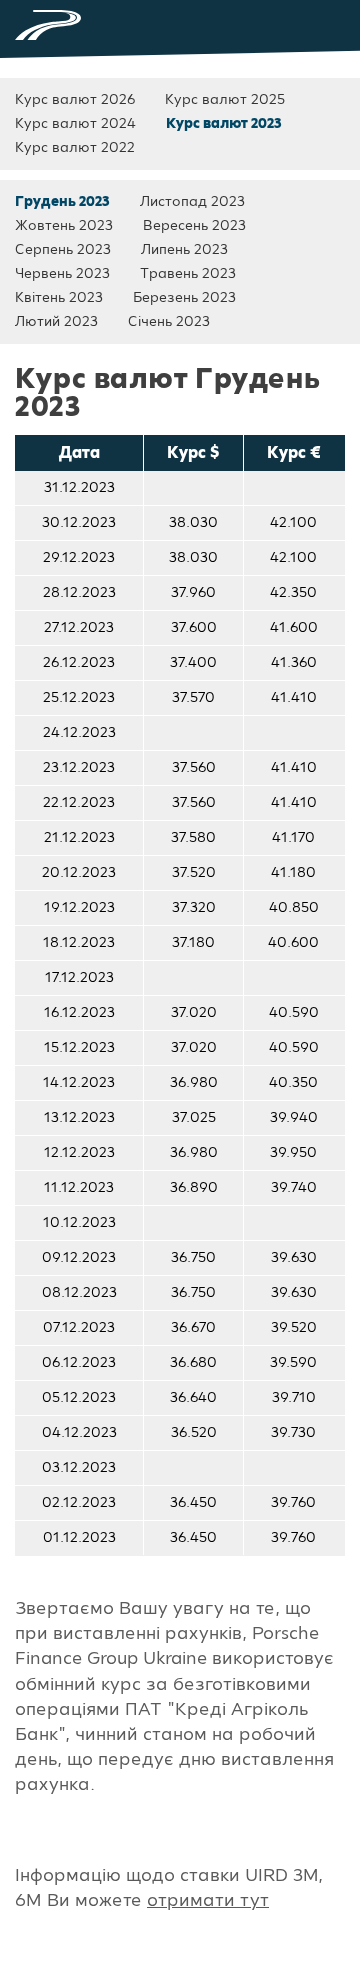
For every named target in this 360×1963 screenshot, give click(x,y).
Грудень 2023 (62, 202)
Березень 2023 (184, 298)
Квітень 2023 (59, 298)
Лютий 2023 (56, 322)
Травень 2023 (188, 274)
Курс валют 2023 (224, 124)
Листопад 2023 (192, 202)
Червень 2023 (62, 274)
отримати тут (208, 1900)
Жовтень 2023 (64, 226)
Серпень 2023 (63, 250)
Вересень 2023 (194, 226)
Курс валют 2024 (75, 124)
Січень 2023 (169, 322)
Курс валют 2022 (75, 148)
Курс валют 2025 (225, 100)
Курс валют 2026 (75, 100)
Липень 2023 (184, 250)
